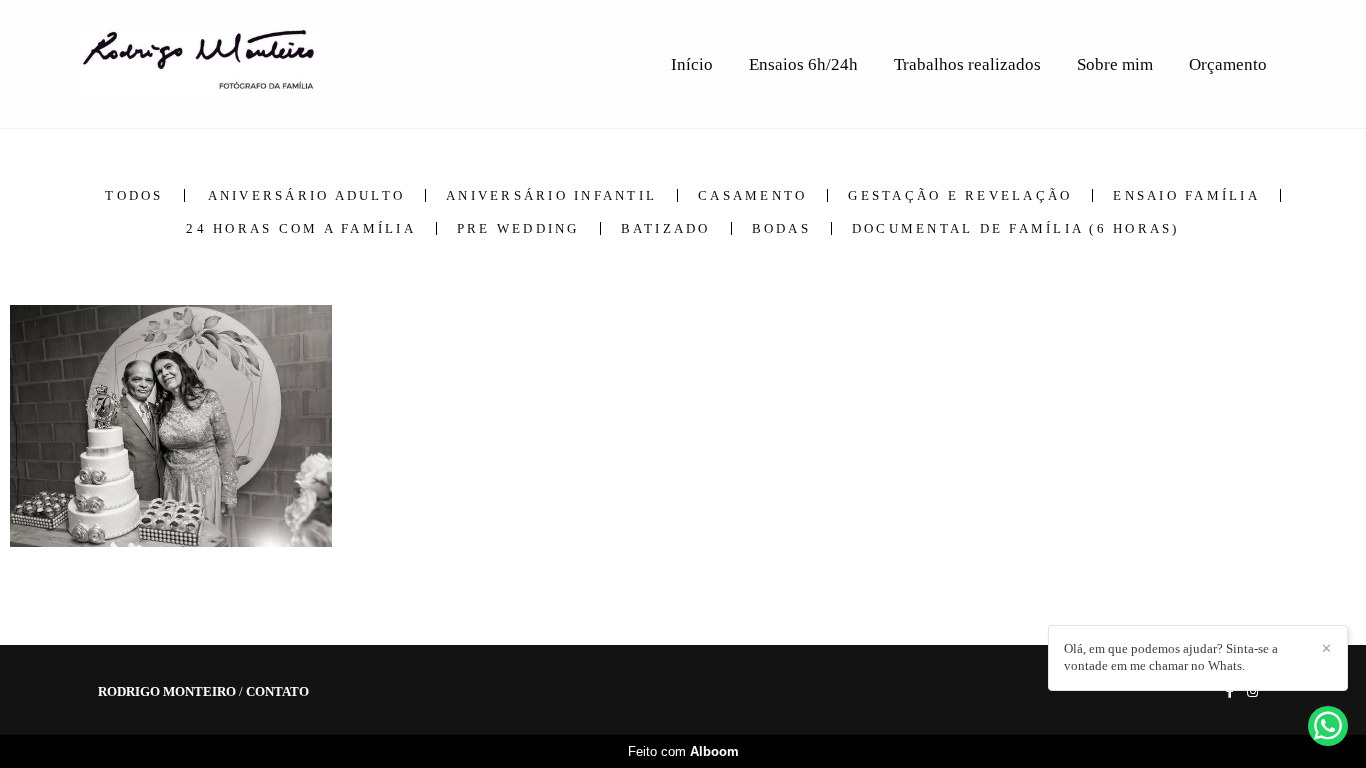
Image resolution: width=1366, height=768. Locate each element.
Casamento (752, 195)
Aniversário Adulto (307, 195)
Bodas (781, 228)
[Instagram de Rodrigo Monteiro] (1252, 691)
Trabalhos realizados (967, 64)
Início (692, 64)
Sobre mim (1115, 64)
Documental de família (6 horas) (1016, 228)
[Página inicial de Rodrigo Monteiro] (224, 64)
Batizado (666, 228)
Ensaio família (1186, 195)
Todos (134, 195)
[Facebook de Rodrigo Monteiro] (1230, 691)
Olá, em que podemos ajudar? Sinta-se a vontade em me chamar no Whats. (1171, 657)
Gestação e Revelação (960, 195)
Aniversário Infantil (551, 195)
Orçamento (1228, 64)
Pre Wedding (518, 228)
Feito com (683, 751)
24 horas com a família (301, 228)
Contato (277, 691)
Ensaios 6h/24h (803, 64)
